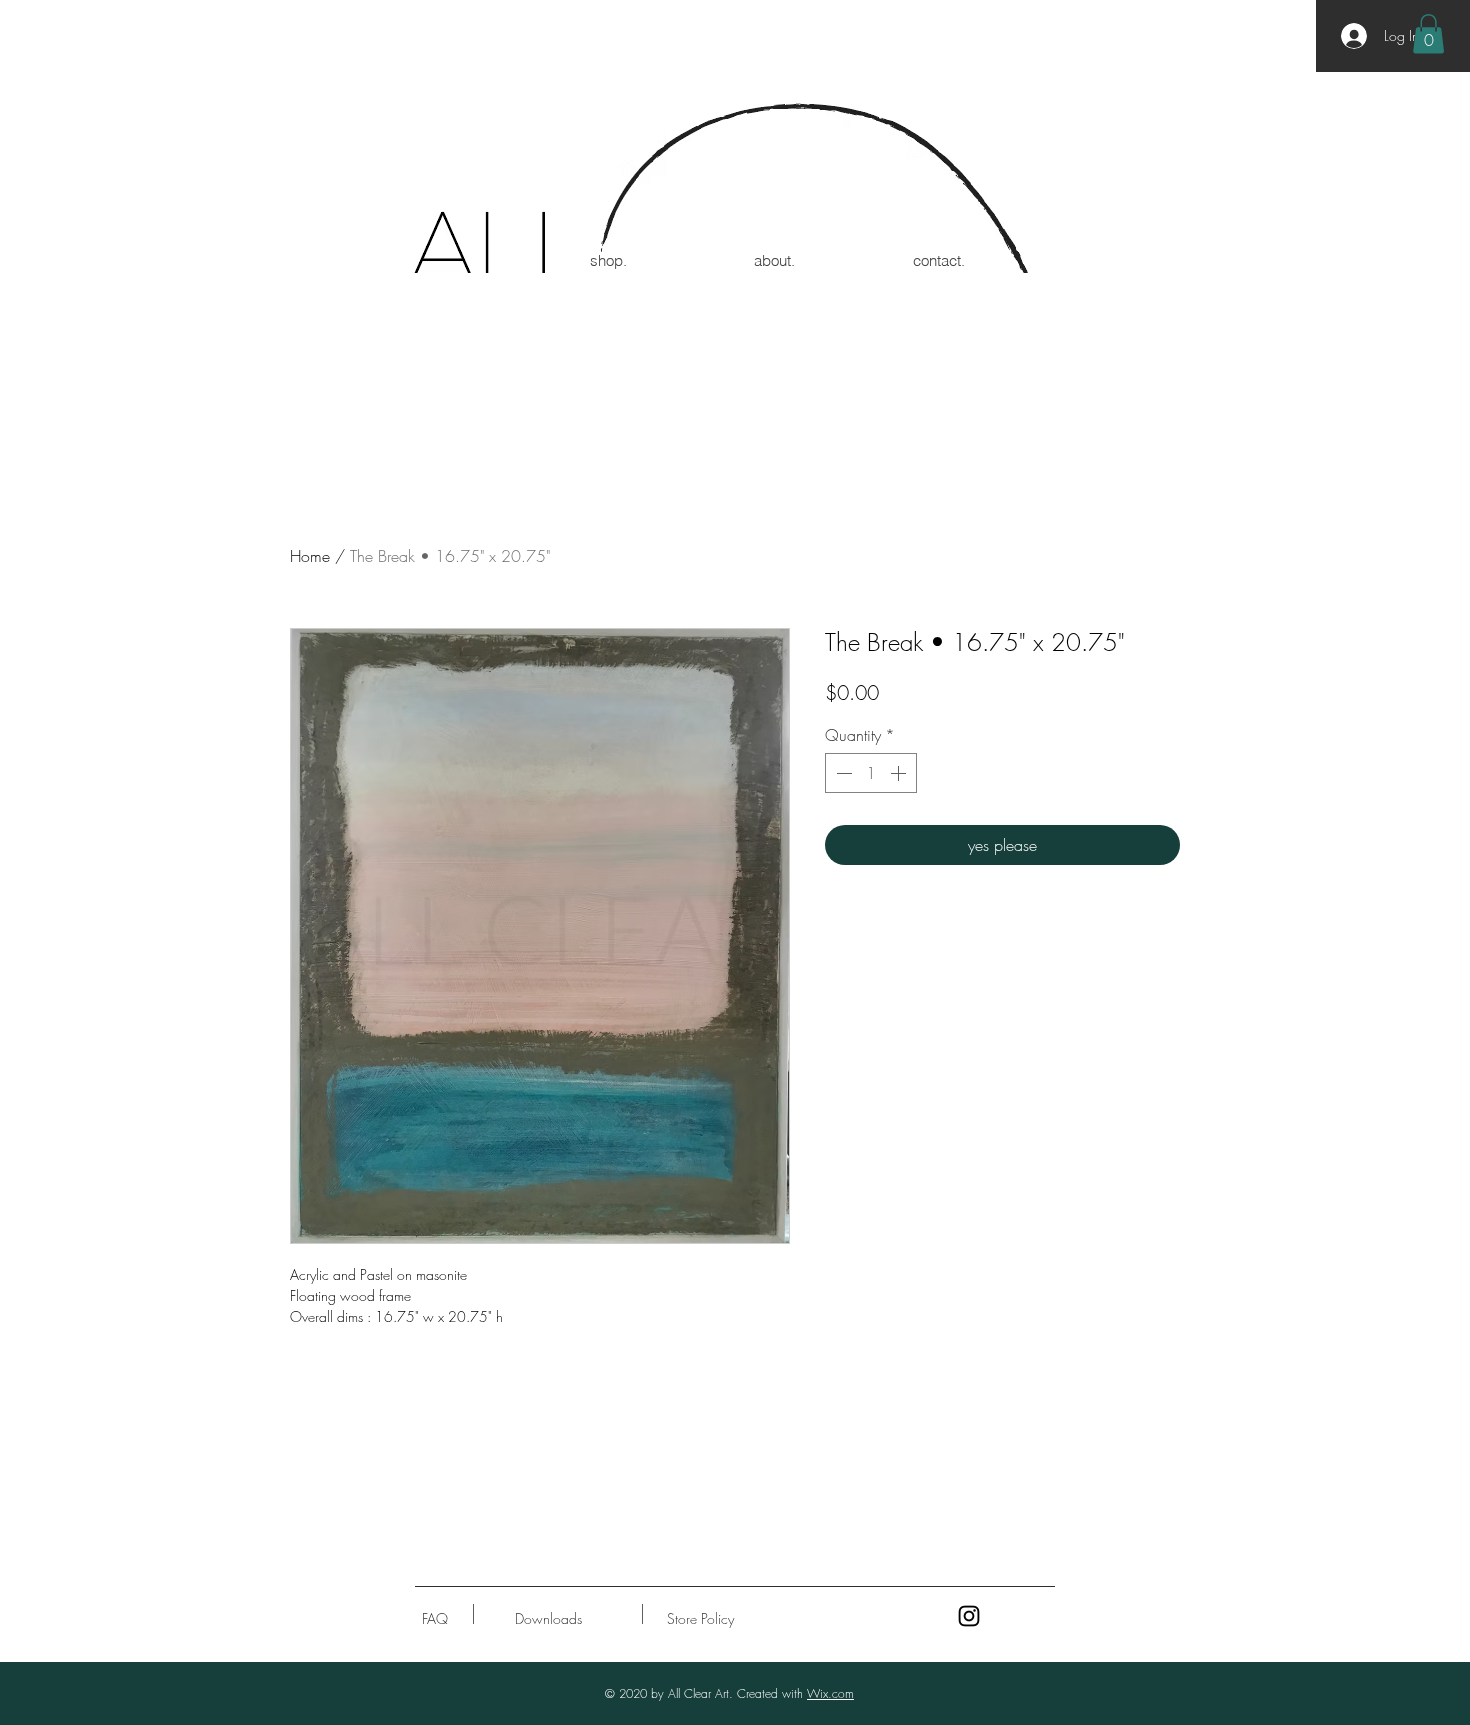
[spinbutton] (871, 773)
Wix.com (830, 1693)
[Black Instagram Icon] (969, 1616)
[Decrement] (842, 773)
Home (310, 556)
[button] (1428, 33)
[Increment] (900, 773)
